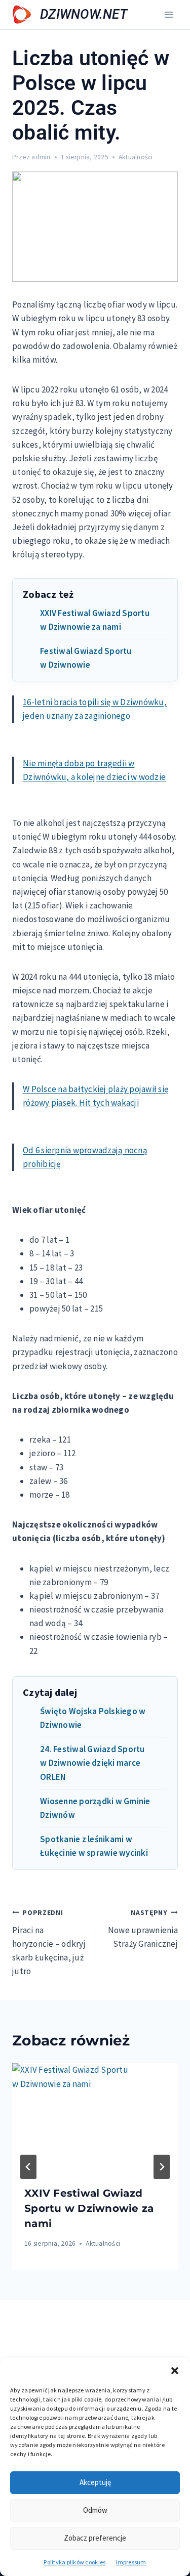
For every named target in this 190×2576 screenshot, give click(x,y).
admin (41, 157)
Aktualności (136, 157)
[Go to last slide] (28, 2167)
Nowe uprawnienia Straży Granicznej (143, 1929)
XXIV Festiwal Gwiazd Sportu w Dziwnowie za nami (89, 2208)
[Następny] (162, 2167)
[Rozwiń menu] (168, 14)
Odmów (95, 2510)
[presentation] (95, 2118)
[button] (175, 2371)
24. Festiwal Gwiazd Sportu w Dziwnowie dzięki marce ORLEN (92, 1763)
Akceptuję (95, 2482)
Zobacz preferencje (95, 2538)
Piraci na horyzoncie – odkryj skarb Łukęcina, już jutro (49, 1942)
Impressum (131, 2562)
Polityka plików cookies (74, 2562)
